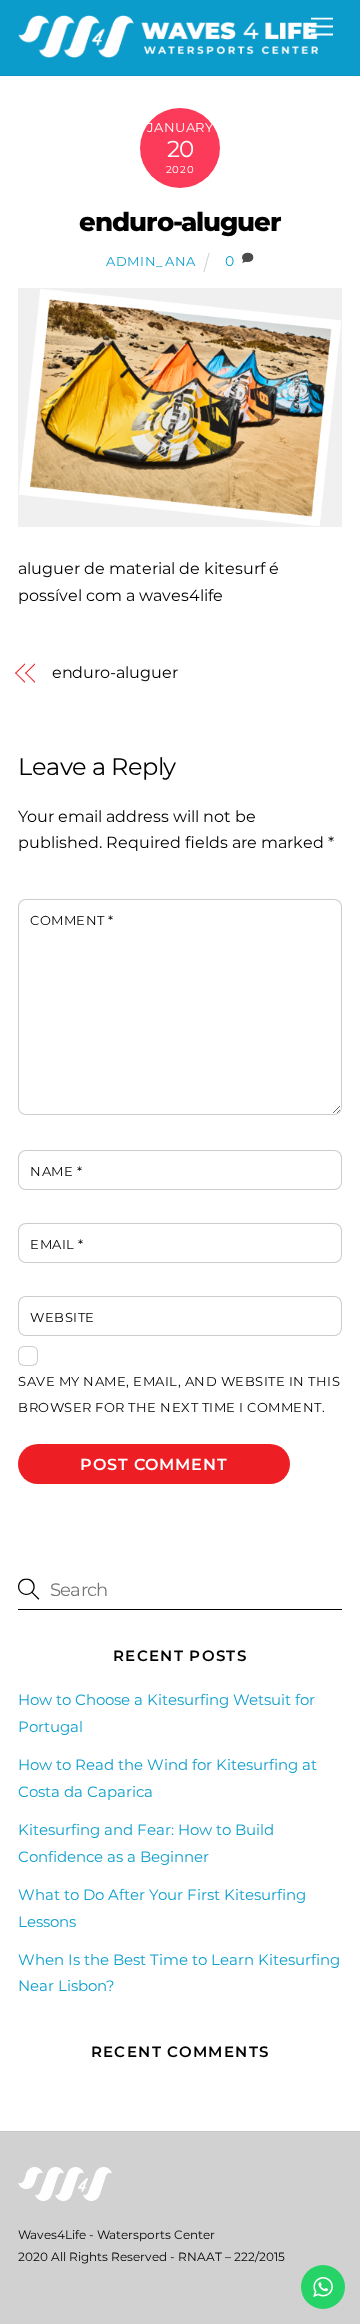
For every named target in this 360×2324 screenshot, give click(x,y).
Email (57, 1244)
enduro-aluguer (180, 221)
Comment (72, 920)
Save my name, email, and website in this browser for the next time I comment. (179, 1394)
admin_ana (151, 261)
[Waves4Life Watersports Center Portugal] (168, 49)
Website (62, 1317)
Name (56, 1171)
